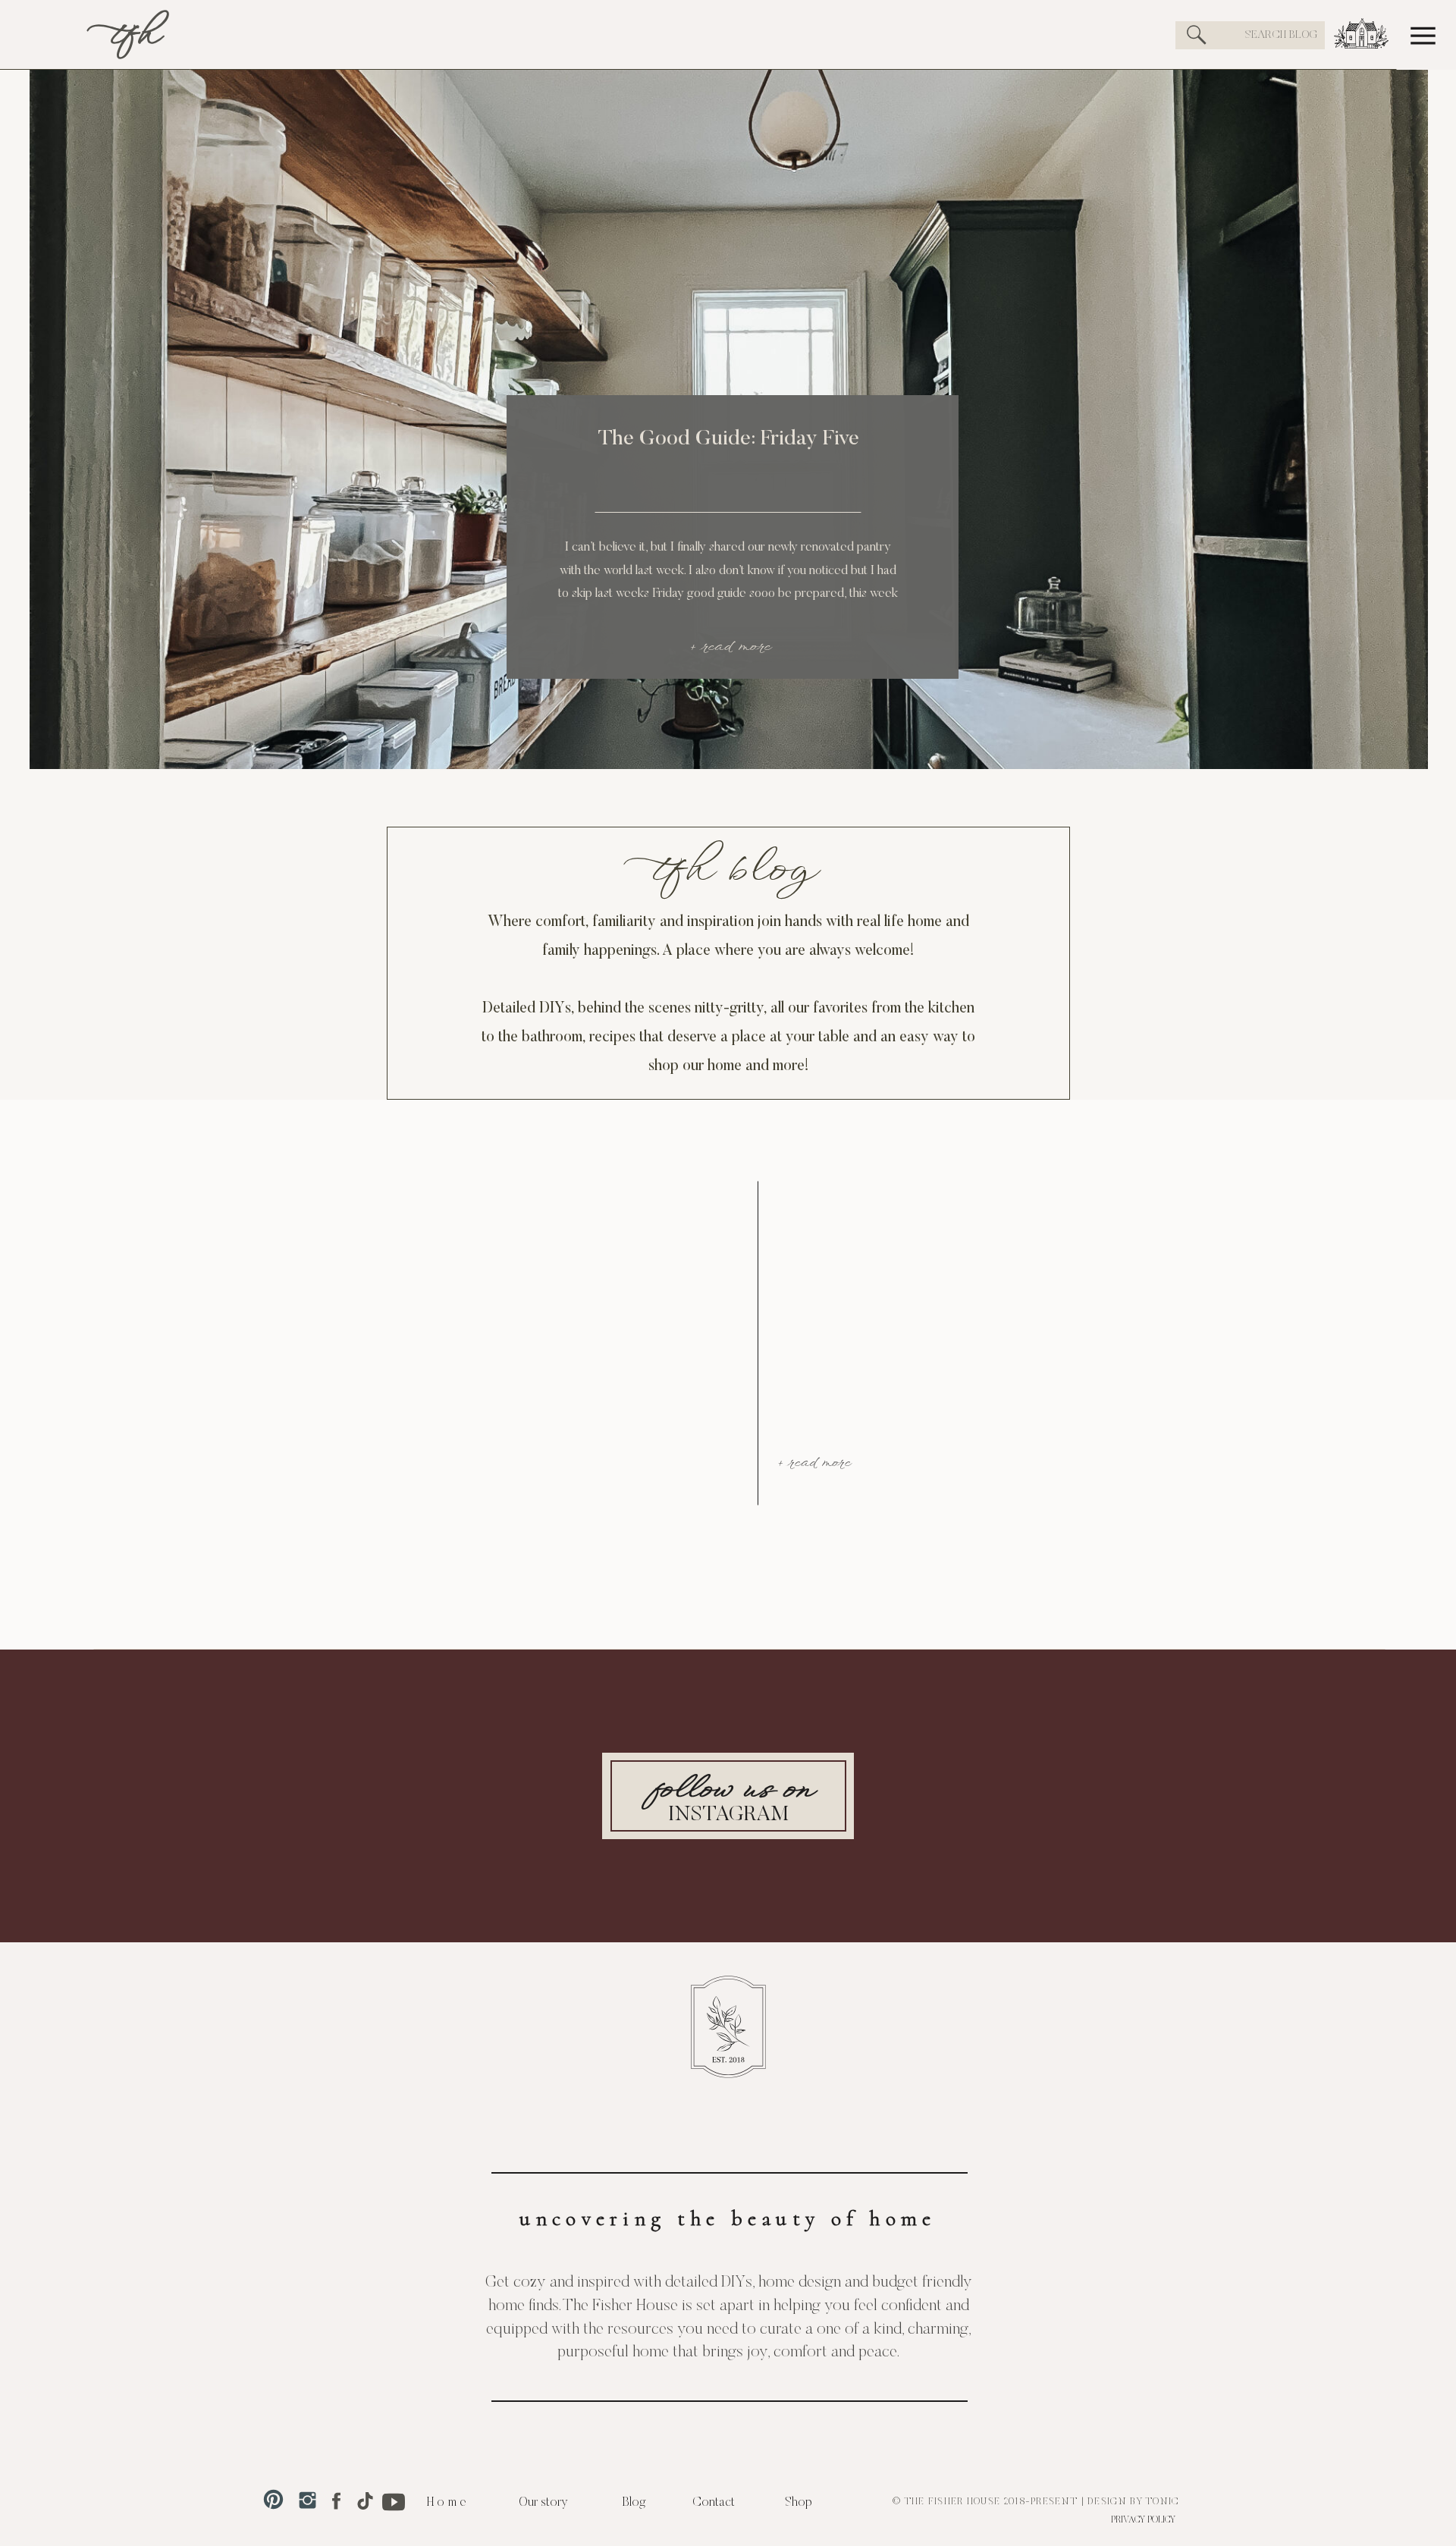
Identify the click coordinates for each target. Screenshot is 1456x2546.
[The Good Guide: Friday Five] (729, 385)
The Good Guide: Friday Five (729, 439)
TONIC (1163, 2502)
